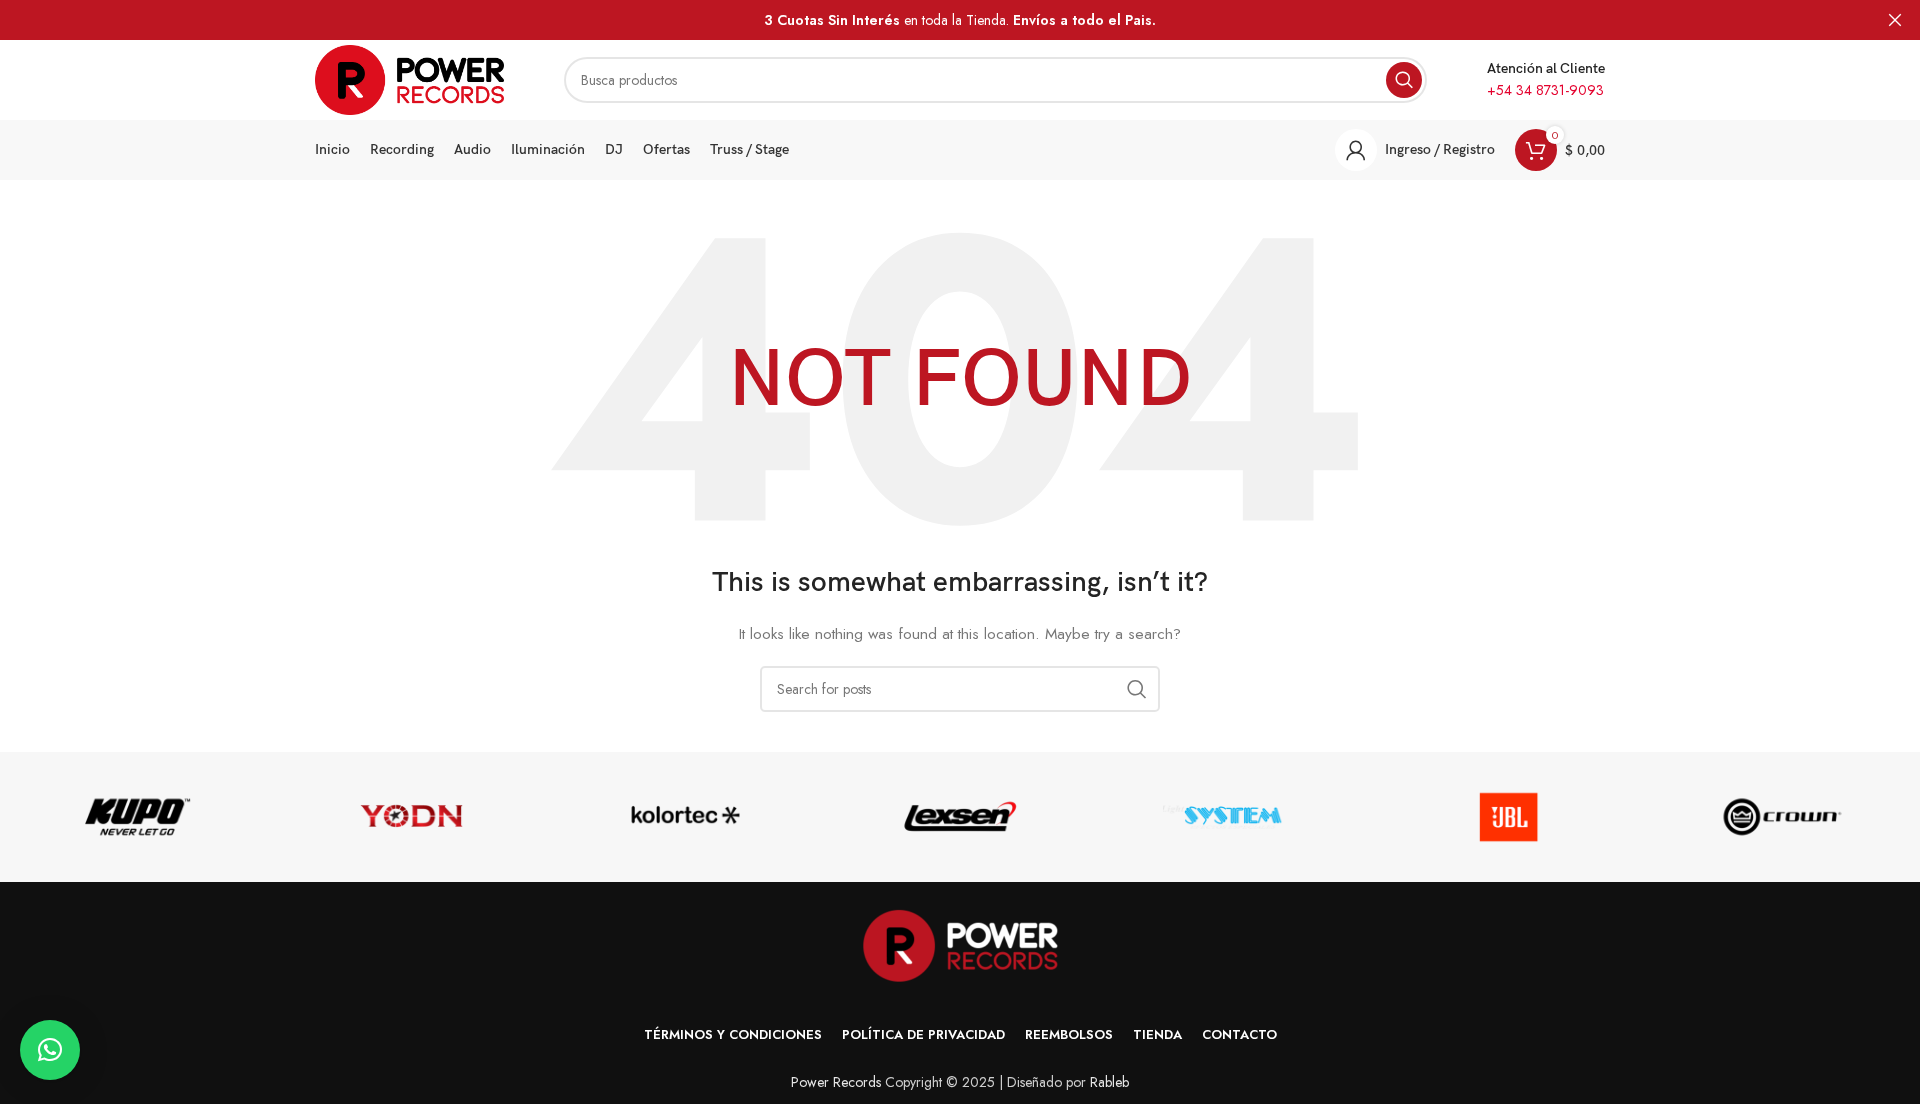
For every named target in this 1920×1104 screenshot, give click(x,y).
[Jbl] (1508, 817)
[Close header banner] (1895, 20)
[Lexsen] (960, 817)
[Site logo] (409, 78)
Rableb (1109, 1082)
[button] (50, 1050)
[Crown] (1783, 817)
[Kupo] (137, 817)
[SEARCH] (1404, 80)
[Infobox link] (1546, 80)
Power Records (836, 1082)
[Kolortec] (686, 817)
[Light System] (1234, 817)
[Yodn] (411, 817)
